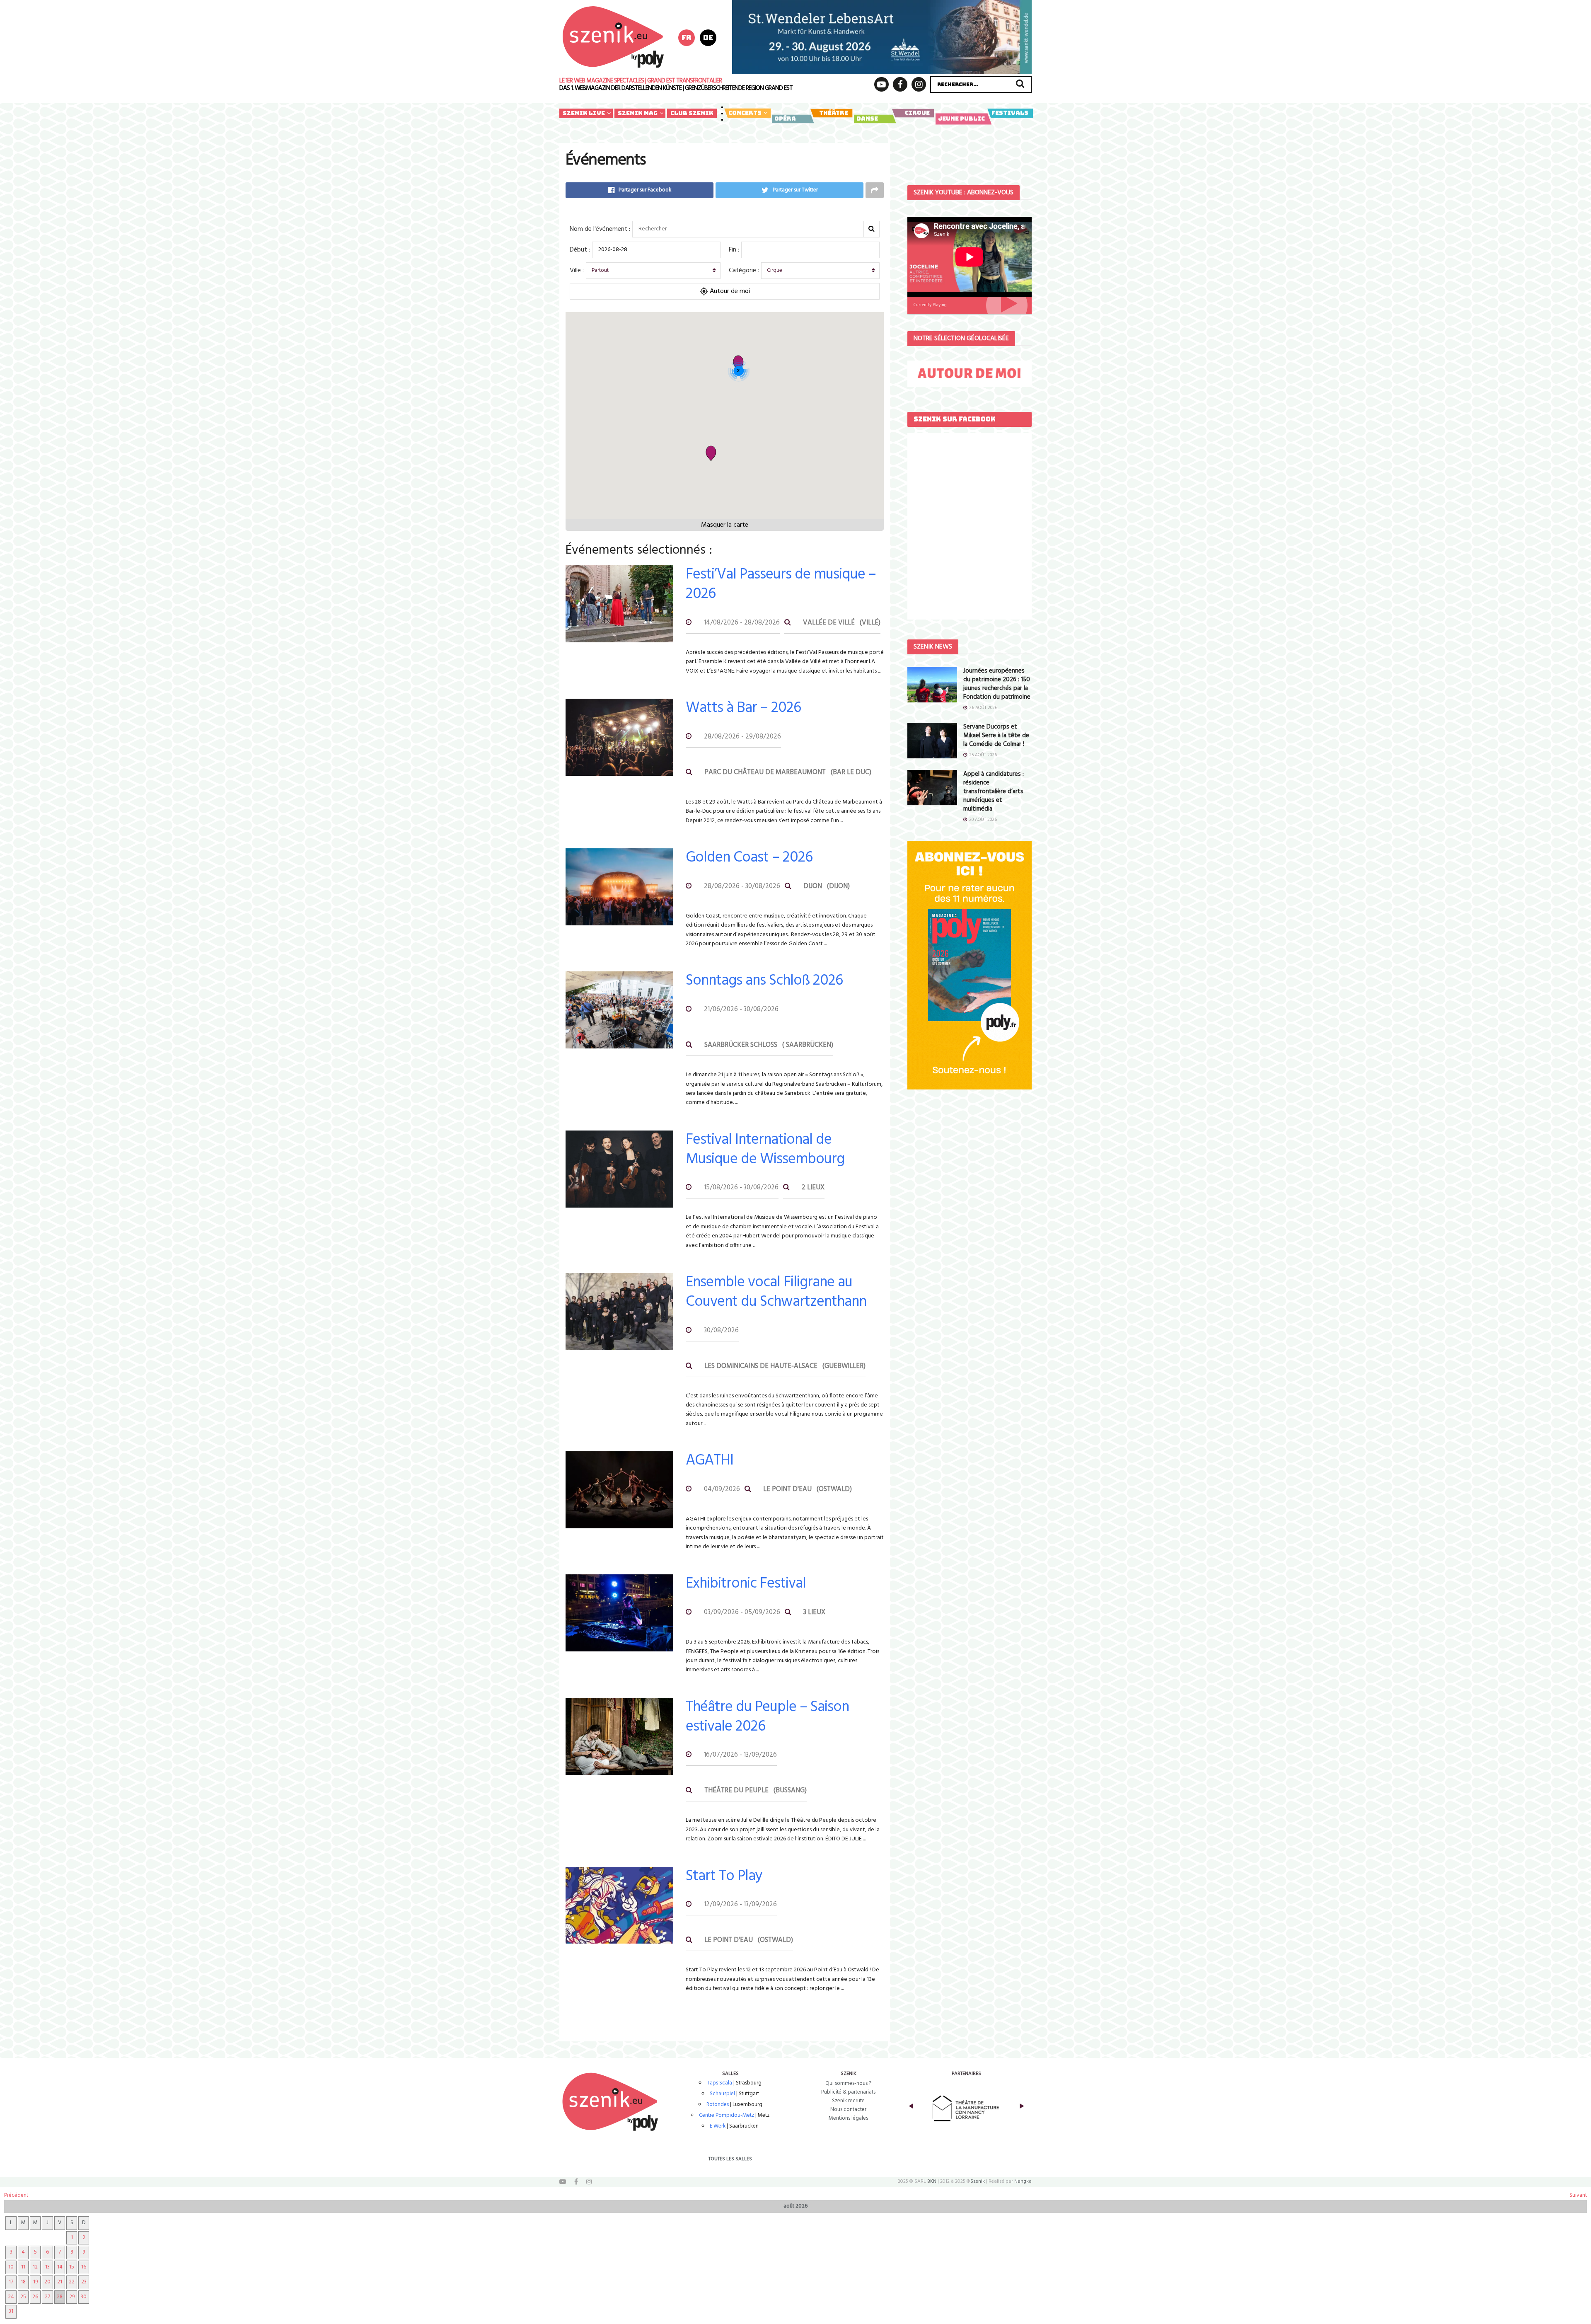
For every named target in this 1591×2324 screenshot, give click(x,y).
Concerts (745, 113)
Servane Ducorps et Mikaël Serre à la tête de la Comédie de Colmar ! (996, 736)
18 (23, 2282)
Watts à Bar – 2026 (743, 708)
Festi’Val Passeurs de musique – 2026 (781, 585)
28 (60, 2297)
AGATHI (710, 1461)
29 (72, 2297)
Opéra (785, 119)
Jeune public (961, 119)
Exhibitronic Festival (746, 1584)
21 (60, 2282)
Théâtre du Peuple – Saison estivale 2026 (767, 1717)
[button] (711, 453)
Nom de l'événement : (600, 229)
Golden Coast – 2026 (749, 858)
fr (687, 38)
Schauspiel (722, 2094)
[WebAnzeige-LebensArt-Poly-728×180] (882, 37)
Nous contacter (848, 2110)
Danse (867, 119)
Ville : (577, 271)
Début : (580, 250)
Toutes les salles (730, 2159)
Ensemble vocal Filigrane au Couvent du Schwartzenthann (776, 1292)
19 (35, 2282)
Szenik (978, 2181)
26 (35, 2297)
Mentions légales (848, 2118)
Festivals (1010, 113)
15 (72, 2267)
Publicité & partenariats (848, 2092)
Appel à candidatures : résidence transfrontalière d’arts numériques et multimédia (994, 792)
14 (60, 2267)
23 (84, 2282)
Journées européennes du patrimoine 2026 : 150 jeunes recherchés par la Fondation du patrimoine (997, 684)
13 (47, 2267)
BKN (932, 2181)
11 (23, 2267)
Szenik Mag (638, 113)
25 (23, 2297)
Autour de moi (729, 291)
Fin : (734, 250)
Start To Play (724, 1876)
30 (84, 2297)
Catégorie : (744, 271)
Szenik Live (584, 113)
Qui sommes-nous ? (848, 2083)
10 (11, 2267)
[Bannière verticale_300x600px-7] (970, 965)
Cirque (917, 113)
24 (11, 2297)
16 (84, 2267)
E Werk (718, 2126)
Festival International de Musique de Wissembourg (765, 1150)
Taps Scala (719, 2083)
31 (11, 2311)
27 (47, 2297)
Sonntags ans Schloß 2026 (764, 981)
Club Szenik (692, 113)
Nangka (1023, 2181)
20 (47, 2282)
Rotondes (718, 2105)
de (708, 38)
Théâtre (834, 113)
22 (72, 2282)
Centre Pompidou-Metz (727, 2115)
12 (35, 2267)
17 (11, 2282)
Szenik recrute (848, 2101)
